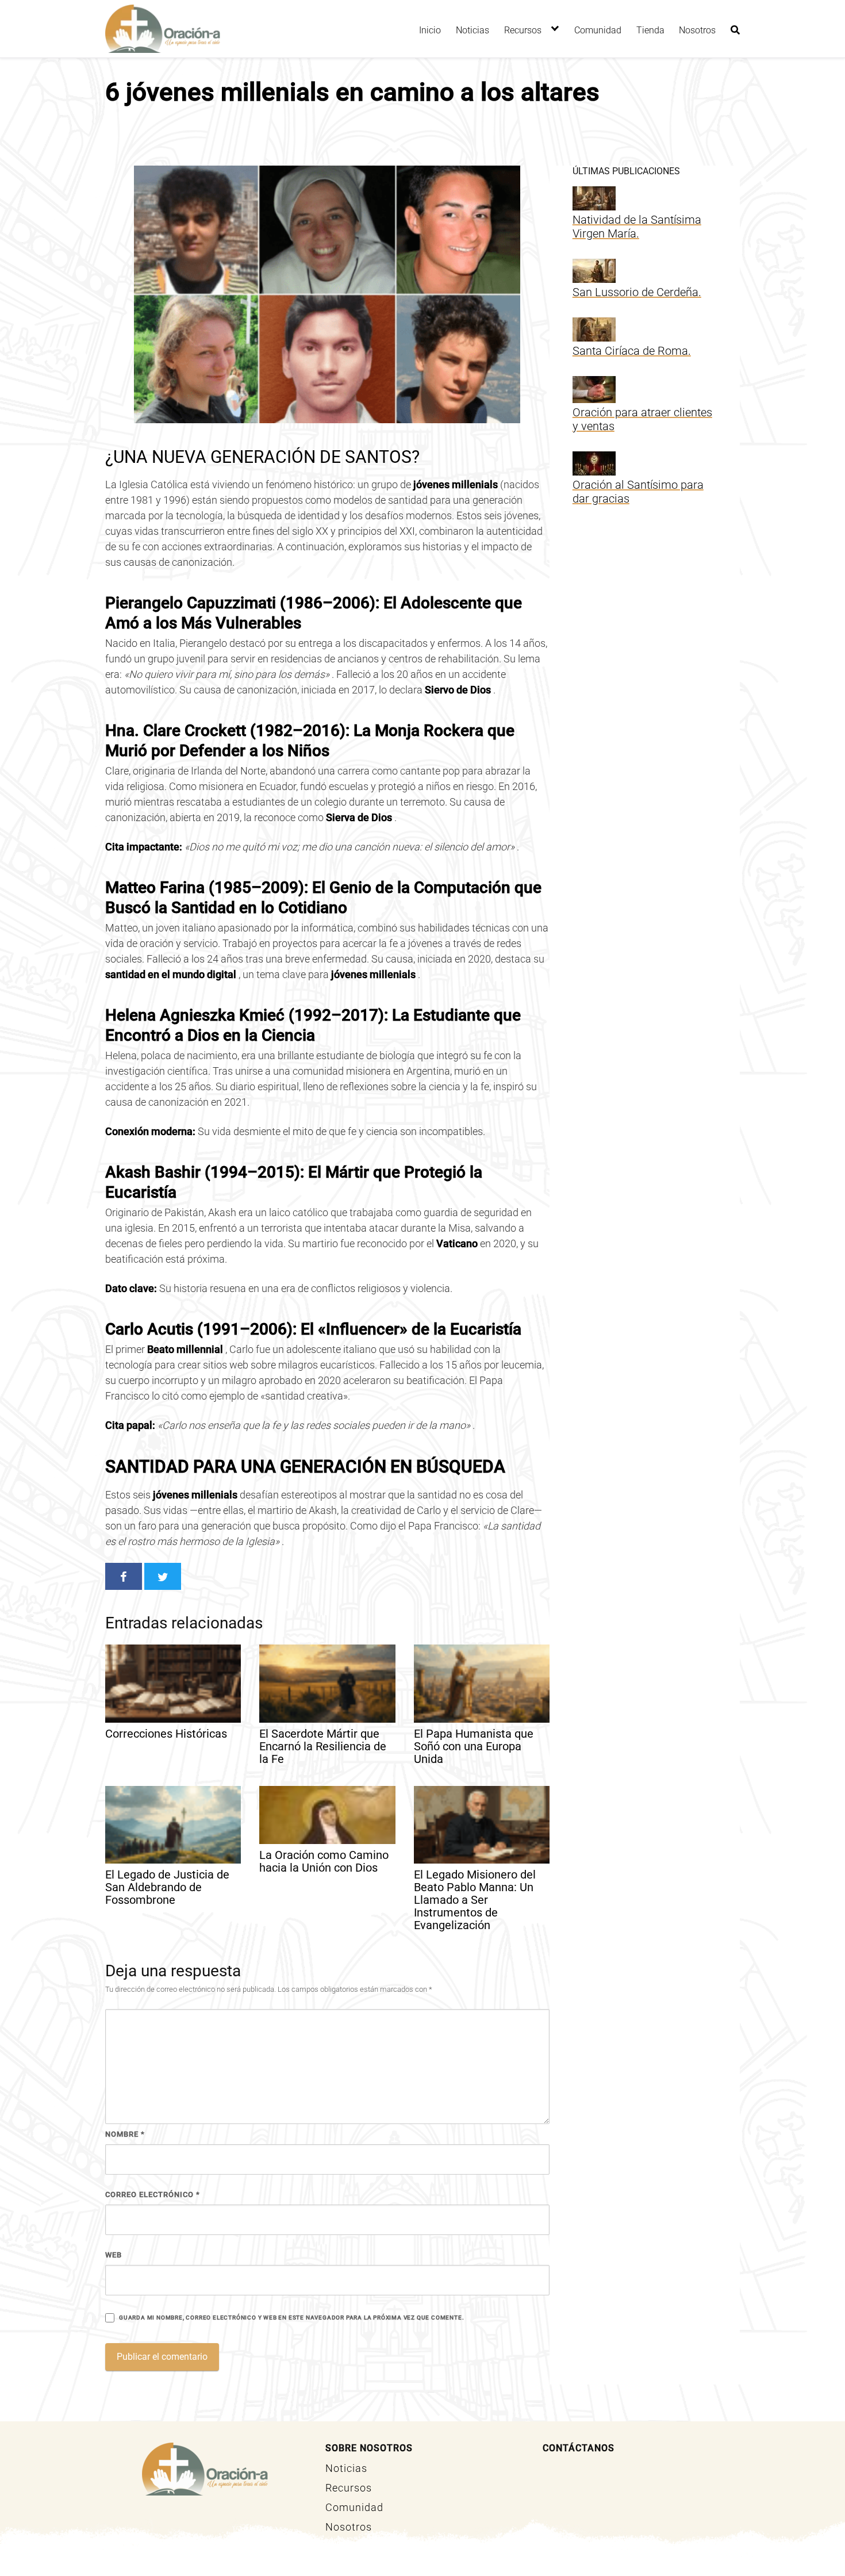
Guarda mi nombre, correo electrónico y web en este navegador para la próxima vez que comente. (291, 2318)
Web (114, 2255)
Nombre (125, 2134)
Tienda (650, 30)
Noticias (473, 30)
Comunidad (598, 30)
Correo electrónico (153, 2194)
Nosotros (697, 30)
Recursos (523, 30)
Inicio (430, 30)
